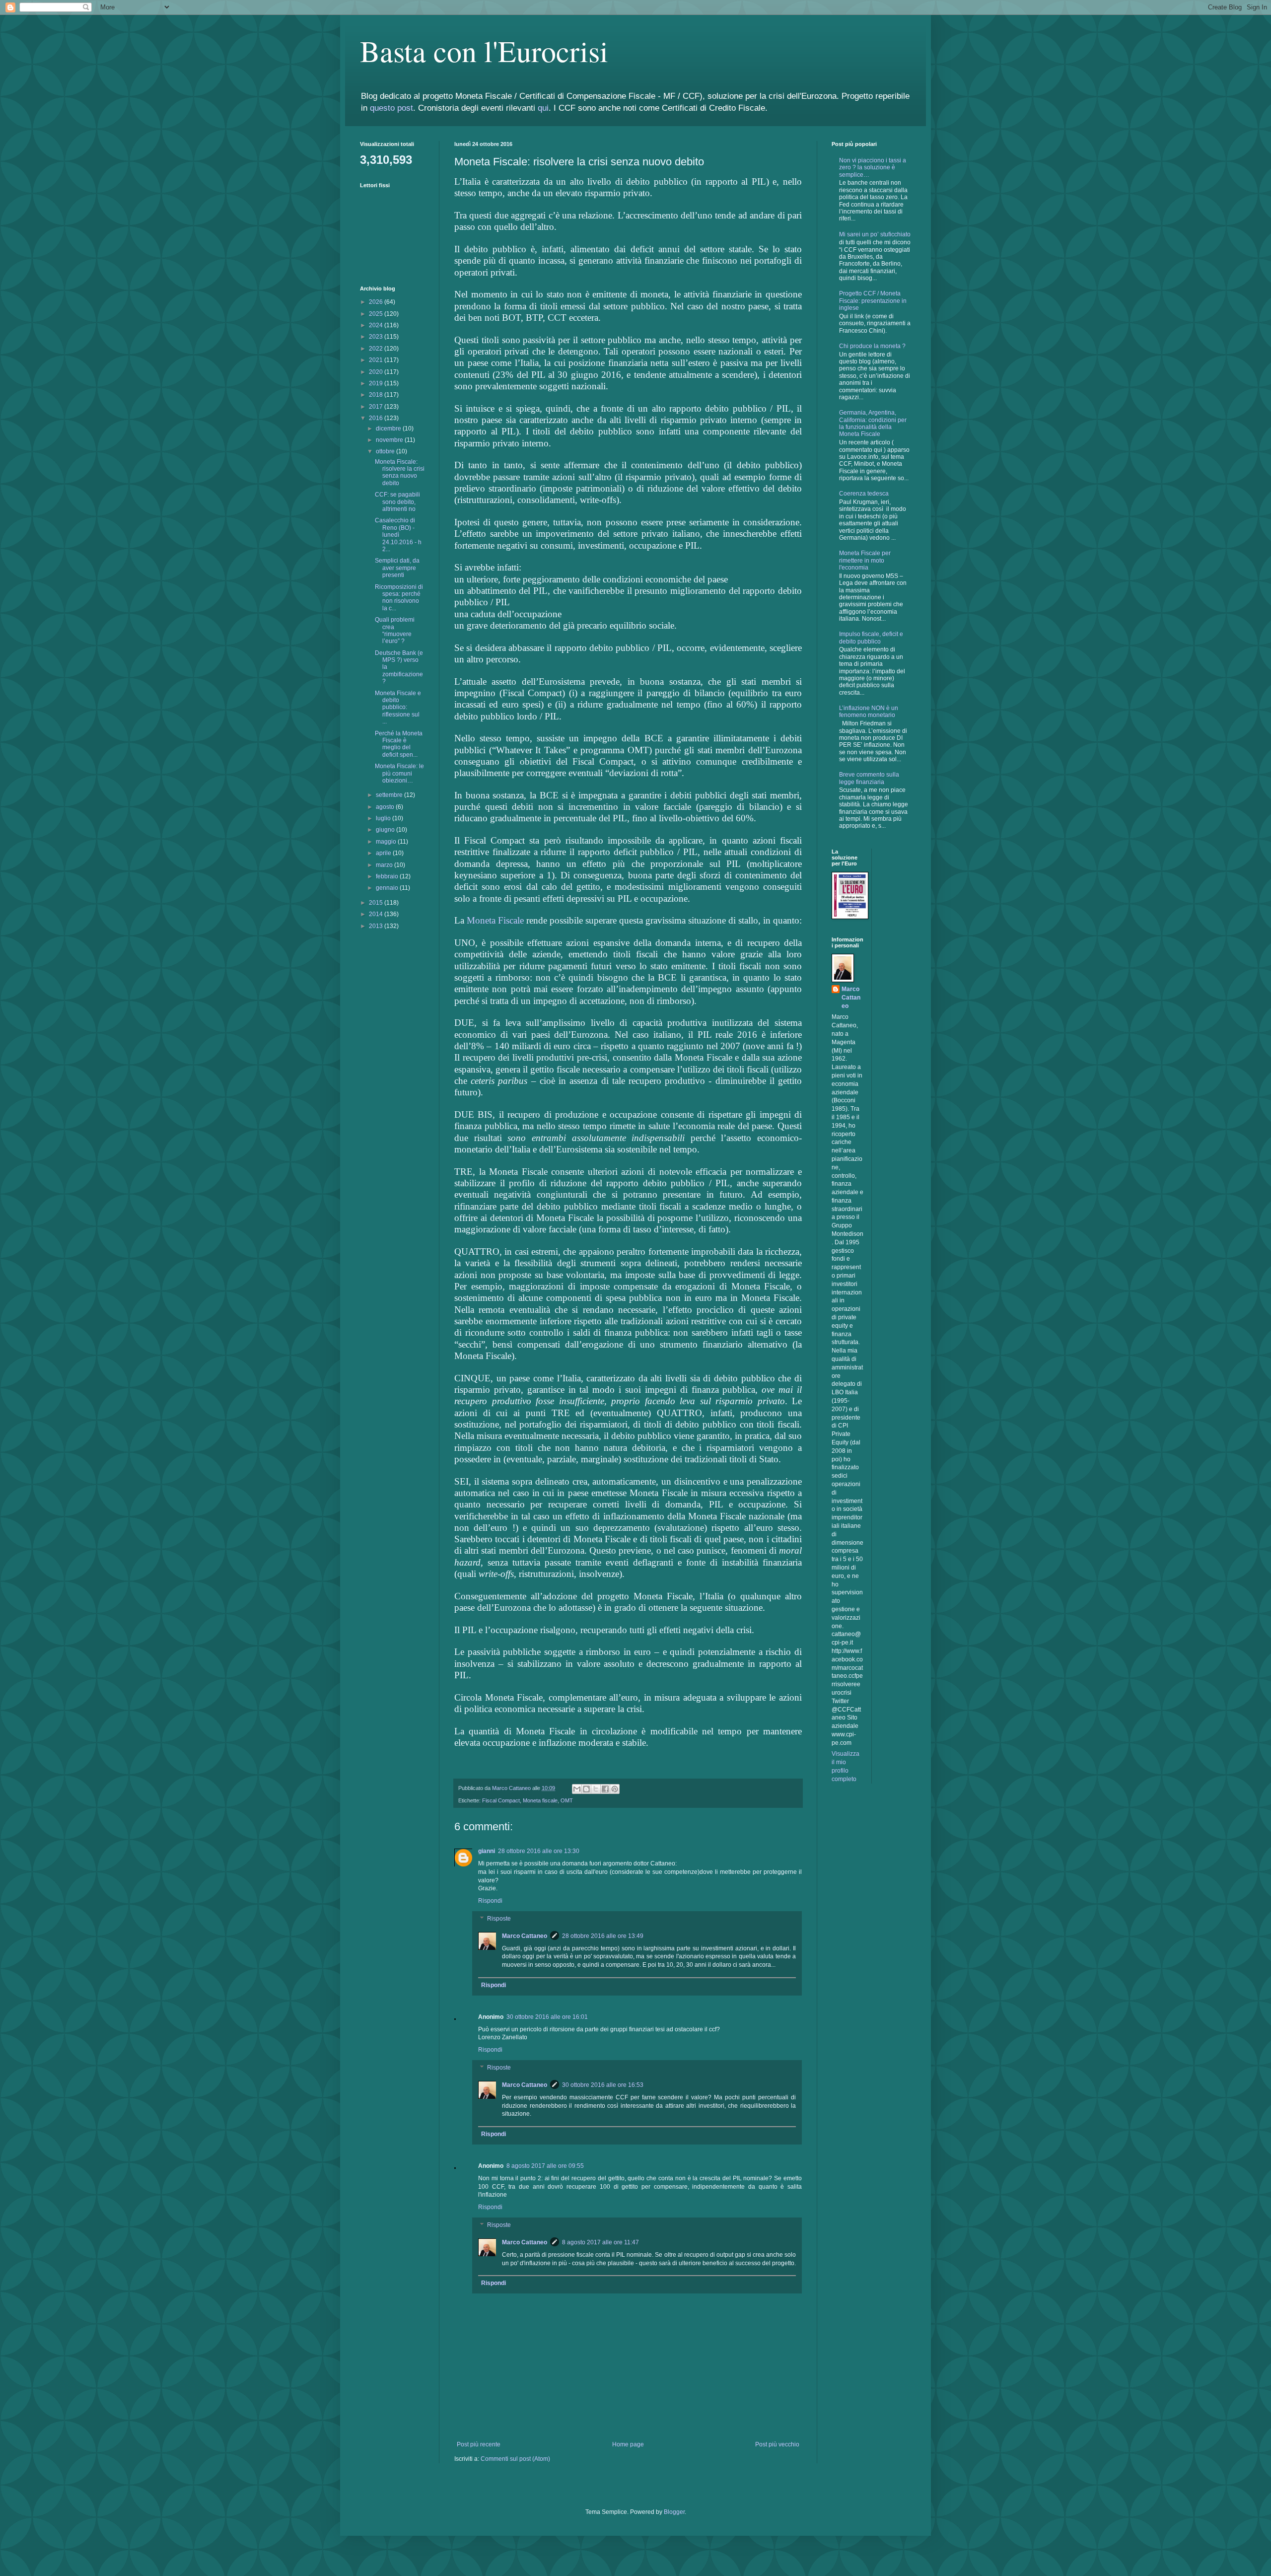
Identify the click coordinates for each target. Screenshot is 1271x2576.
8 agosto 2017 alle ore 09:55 (545, 2166)
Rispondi (490, 1901)
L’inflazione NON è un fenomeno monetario (869, 712)
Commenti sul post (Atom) (515, 2459)
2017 (377, 407)
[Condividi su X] (596, 1789)
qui (543, 108)
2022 (377, 349)
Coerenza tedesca (864, 494)
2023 (377, 337)
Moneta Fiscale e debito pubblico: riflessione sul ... (398, 708)
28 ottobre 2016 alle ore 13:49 (603, 1936)
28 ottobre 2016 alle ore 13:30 (539, 1851)
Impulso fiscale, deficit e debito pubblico (871, 638)
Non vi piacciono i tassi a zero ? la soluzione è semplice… (873, 168)
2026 (377, 302)
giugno (386, 830)
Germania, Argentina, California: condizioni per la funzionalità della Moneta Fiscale (873, 423)
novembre (390, 440)
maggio (387, 842)
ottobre (386, 451)
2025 (377, 314)
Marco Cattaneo (525, 1936)
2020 (377, 372)
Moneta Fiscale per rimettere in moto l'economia (865, 560)
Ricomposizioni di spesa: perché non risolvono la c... (399, 598)
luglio (384, 818)
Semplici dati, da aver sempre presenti (397, 568)
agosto (386, 807)
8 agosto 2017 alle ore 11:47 (600, 2242)
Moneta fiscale (540, 1800)
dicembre (389, 429)
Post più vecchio (777, 2444)
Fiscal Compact (501, 1800)
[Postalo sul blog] (586, 1789)
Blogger (674, 2512)
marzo (385, 865)
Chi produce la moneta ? (872, 346)
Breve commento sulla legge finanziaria (869, 778)
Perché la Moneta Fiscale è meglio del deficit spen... (399, 744)
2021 (377, 360)
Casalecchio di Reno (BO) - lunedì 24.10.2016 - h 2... (398, 535)
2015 (377, 903)
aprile (384, 853)
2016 (377, 418)
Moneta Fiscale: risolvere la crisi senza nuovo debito (400, 472)
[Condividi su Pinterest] (615, 1789)
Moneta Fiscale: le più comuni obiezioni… (399, 773)
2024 (377, 325)
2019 (377, 383)
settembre (390, 795)
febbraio (388, 876)
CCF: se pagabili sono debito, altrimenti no (397, 502)
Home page (628, 2444)
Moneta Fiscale (495, 920)
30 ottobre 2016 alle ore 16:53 (603, 2085)
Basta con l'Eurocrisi (484, 51)
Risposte (499, 1919)
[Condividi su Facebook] (605, 1789)
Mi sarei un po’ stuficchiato (875, 234)
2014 (377, 914)
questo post (391, 108)
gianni (487, 1851)
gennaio (388, 888)
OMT (567, 1800)
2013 (377, 926)
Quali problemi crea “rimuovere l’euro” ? (395, 630)
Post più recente (479, 2444)
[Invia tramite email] (577, 1789)
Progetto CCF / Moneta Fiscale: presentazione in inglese (873, 301)
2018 (377, 395)
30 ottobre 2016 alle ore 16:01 (547, 2017)
